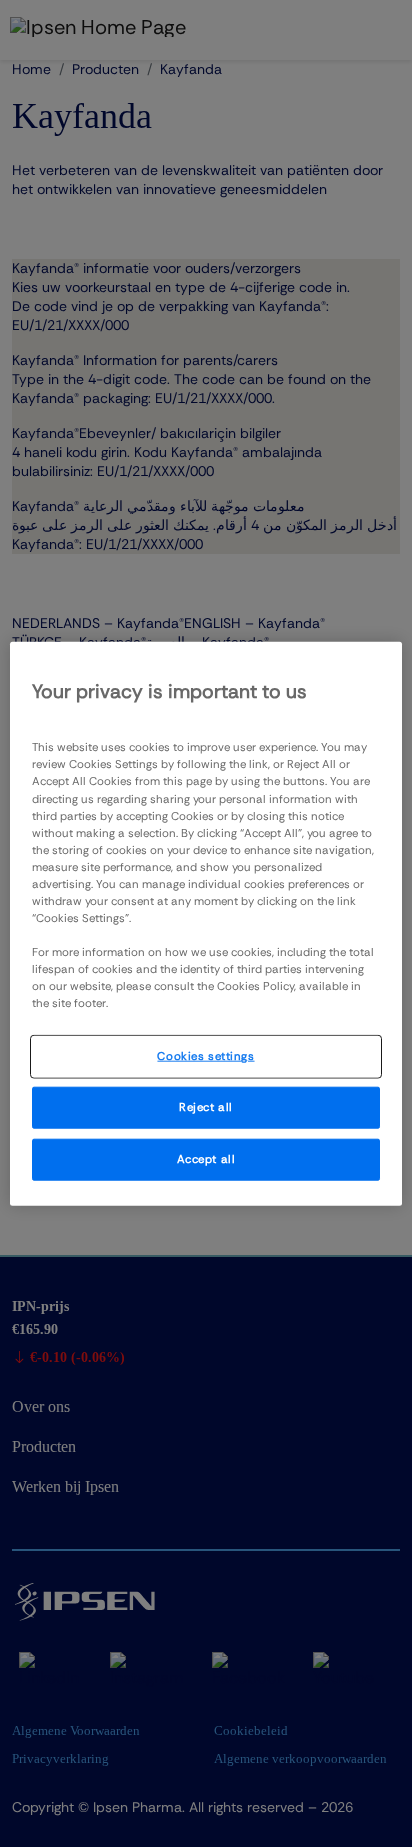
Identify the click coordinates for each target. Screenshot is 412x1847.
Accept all (206, 1159)
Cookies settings (205, 1056)
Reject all (206, 1107)
